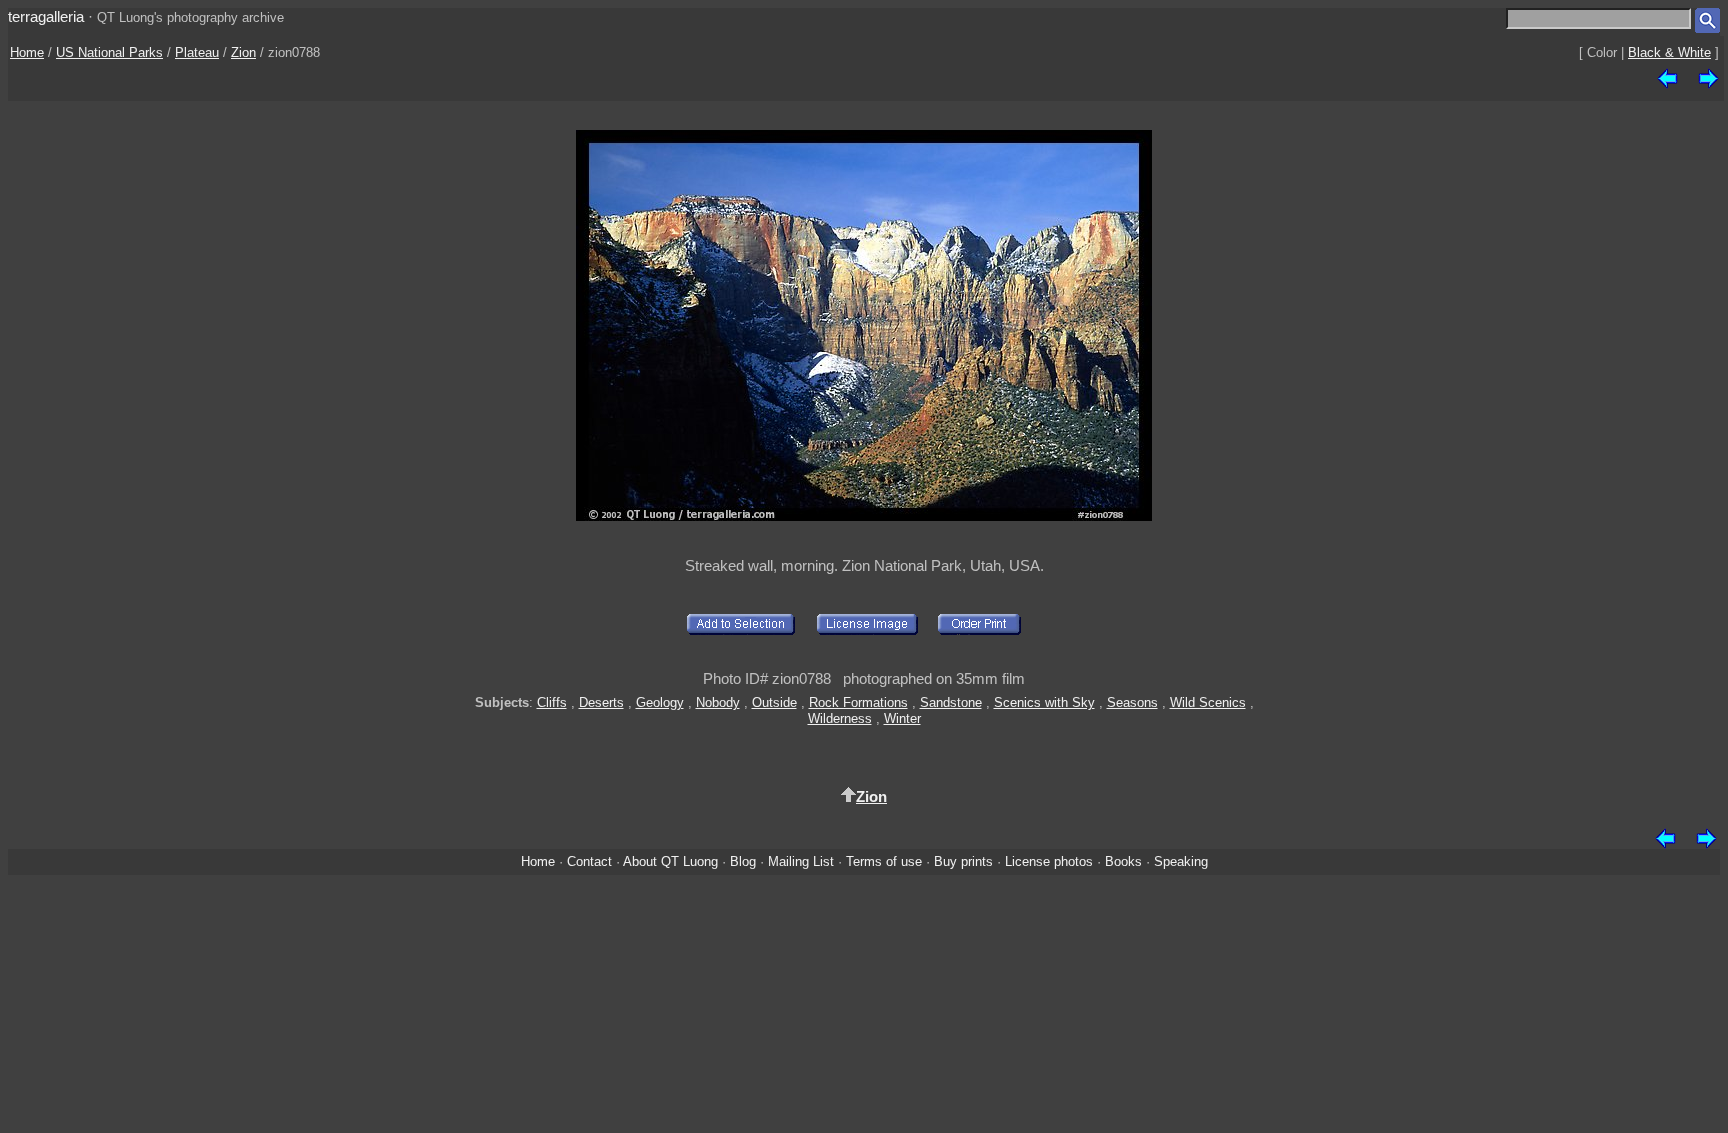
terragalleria (46, 16)
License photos (1049, 861)
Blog (743, 861)
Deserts (601, 702)
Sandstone (951, 702)
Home (27, 52)
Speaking (1181, 861)
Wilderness (840, 718)
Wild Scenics (1208, 702)
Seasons (1132, 702)
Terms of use (884, 861)
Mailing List (801, 861)
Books (1123, 861)
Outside (774, 702)
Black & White (1669, 52)
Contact (589, 861)
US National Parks (109, 52)
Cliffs (552, 702)
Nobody (718, 702)
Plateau (197, 52)
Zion (243, 52)
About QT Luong (670, 861)
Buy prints (963, 861)
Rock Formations (858, 702)
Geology (660, 702)
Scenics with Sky (1044, 702)
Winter (902, 718)
